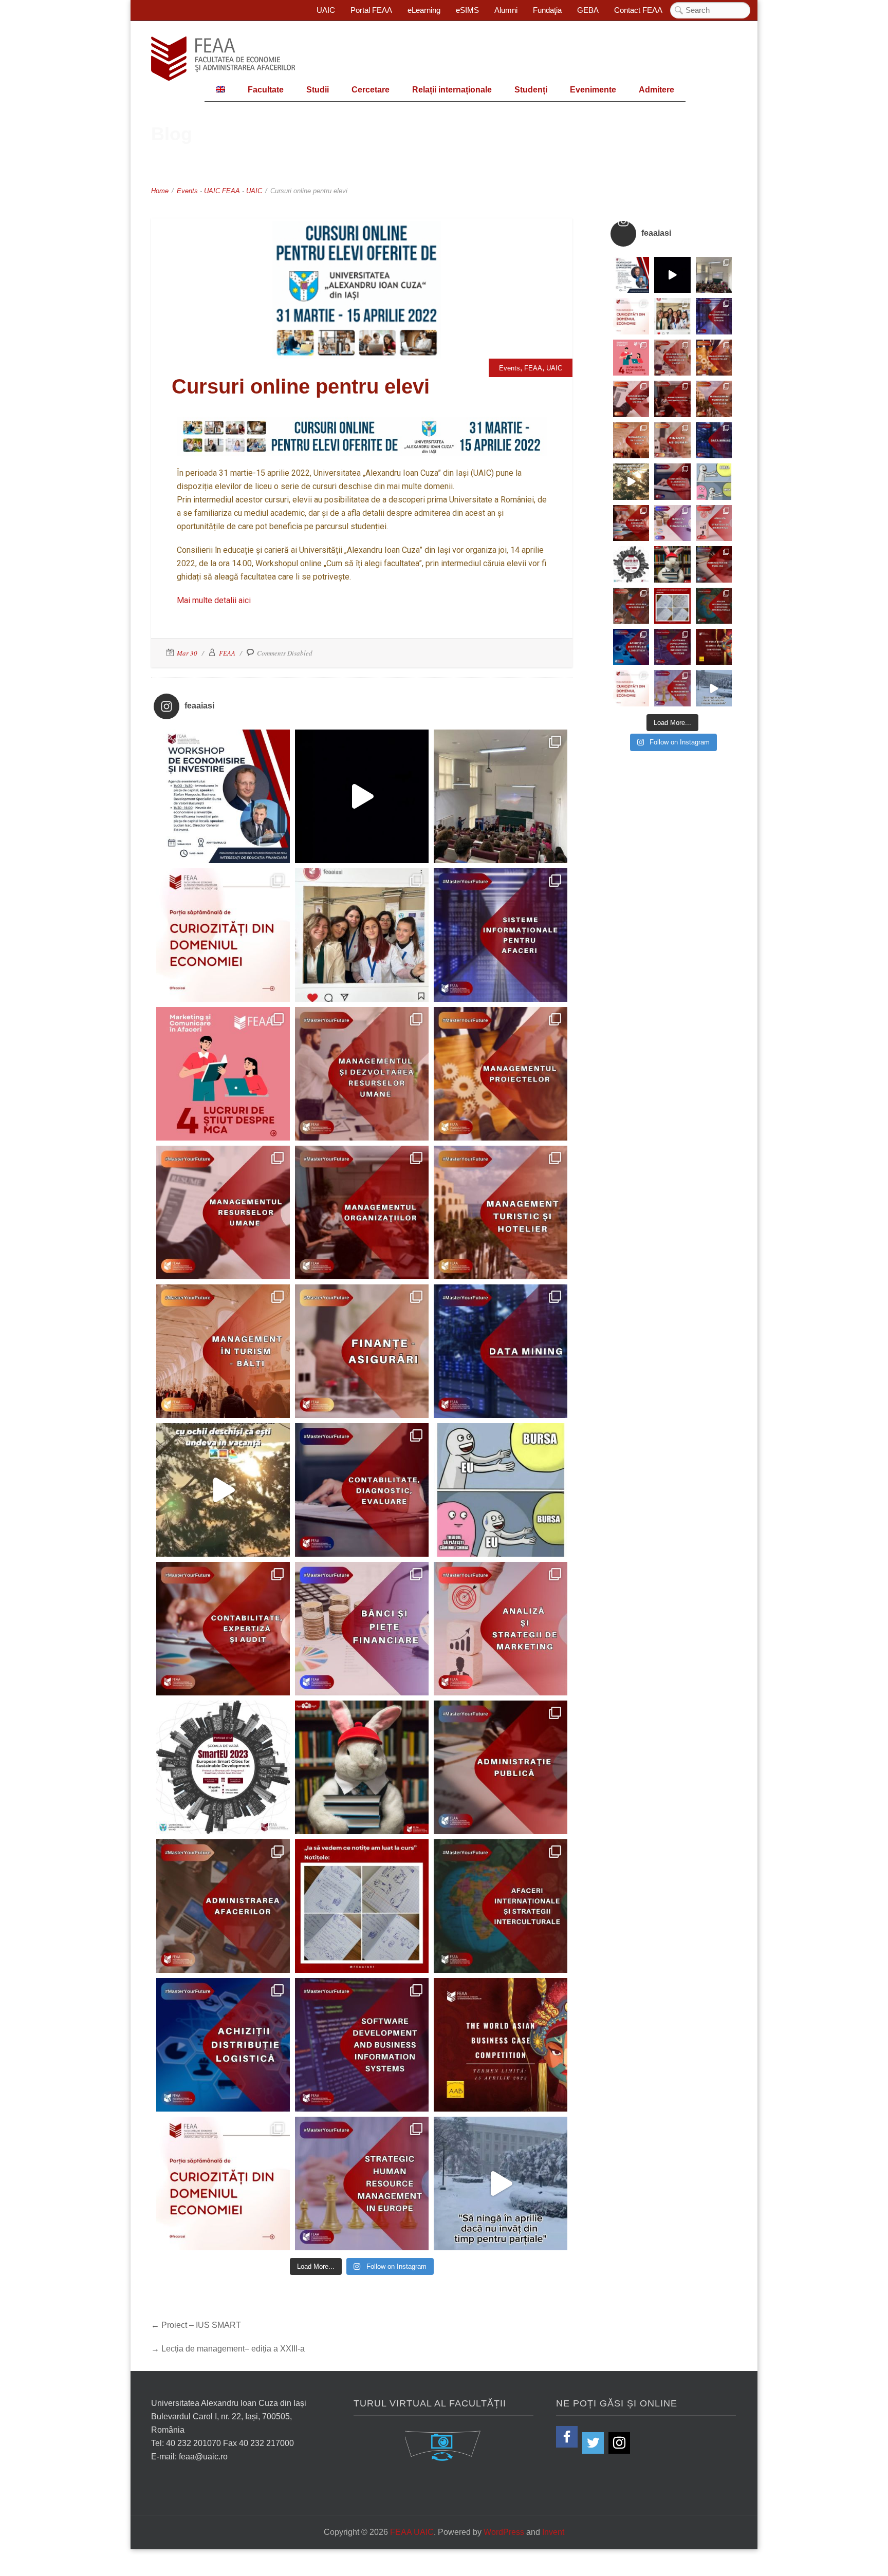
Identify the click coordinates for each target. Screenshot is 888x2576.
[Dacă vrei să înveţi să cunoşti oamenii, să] (362, 1074)
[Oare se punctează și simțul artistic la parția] (362, 1906)
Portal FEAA (371, 10)
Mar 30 (187, 653)
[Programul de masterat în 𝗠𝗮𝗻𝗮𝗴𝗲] (223, 1212)
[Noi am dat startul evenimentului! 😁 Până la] (362, 935)
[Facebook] (567, 2437)
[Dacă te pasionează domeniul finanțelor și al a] (362, 1351)
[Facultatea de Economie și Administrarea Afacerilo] (223, 1767)
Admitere (656, 90)
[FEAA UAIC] (223, 59)
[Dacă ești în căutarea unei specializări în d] (223, 2045)
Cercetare (371, 90)
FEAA (231, 191)
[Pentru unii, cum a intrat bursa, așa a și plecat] (501, 1490)
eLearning (424, 10)
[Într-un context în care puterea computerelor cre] (501, 1351)
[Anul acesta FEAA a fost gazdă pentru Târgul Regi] (501, 796)
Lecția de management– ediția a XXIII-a (233, 2349)
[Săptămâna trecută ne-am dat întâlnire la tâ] (362, 796)
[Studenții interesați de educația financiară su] (223, 796)
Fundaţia (547, 10)
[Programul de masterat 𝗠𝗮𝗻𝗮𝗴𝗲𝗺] (362, 1212)
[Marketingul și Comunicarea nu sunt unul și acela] (223, 1074)
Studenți (531, 90)
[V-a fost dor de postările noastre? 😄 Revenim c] (223, 935)
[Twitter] (593, 2443)
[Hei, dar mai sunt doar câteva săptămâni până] (223, 1490)
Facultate (266, 90)
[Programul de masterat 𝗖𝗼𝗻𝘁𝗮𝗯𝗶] (362, 1490)
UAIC (326, 10)
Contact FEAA (638, 10)
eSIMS (467, 10)
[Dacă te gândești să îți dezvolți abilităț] (501, 1767)
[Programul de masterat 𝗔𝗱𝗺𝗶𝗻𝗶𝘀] (223, 1906)
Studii (318, 90)
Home (160, 191)
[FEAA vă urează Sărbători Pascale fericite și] (362, 1767)
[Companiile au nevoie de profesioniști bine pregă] (501, 935)
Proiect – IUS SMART (201, 2325)
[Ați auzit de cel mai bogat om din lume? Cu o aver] (223, 2183)
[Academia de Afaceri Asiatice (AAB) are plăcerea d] (501, 2045)
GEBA (588, 10)
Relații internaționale (452, 90)
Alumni (506, 10)
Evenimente (593, 90)
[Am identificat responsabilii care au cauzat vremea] (501, 2183)
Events (187, 191)
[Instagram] (619, 2443)
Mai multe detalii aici (214, 600)
